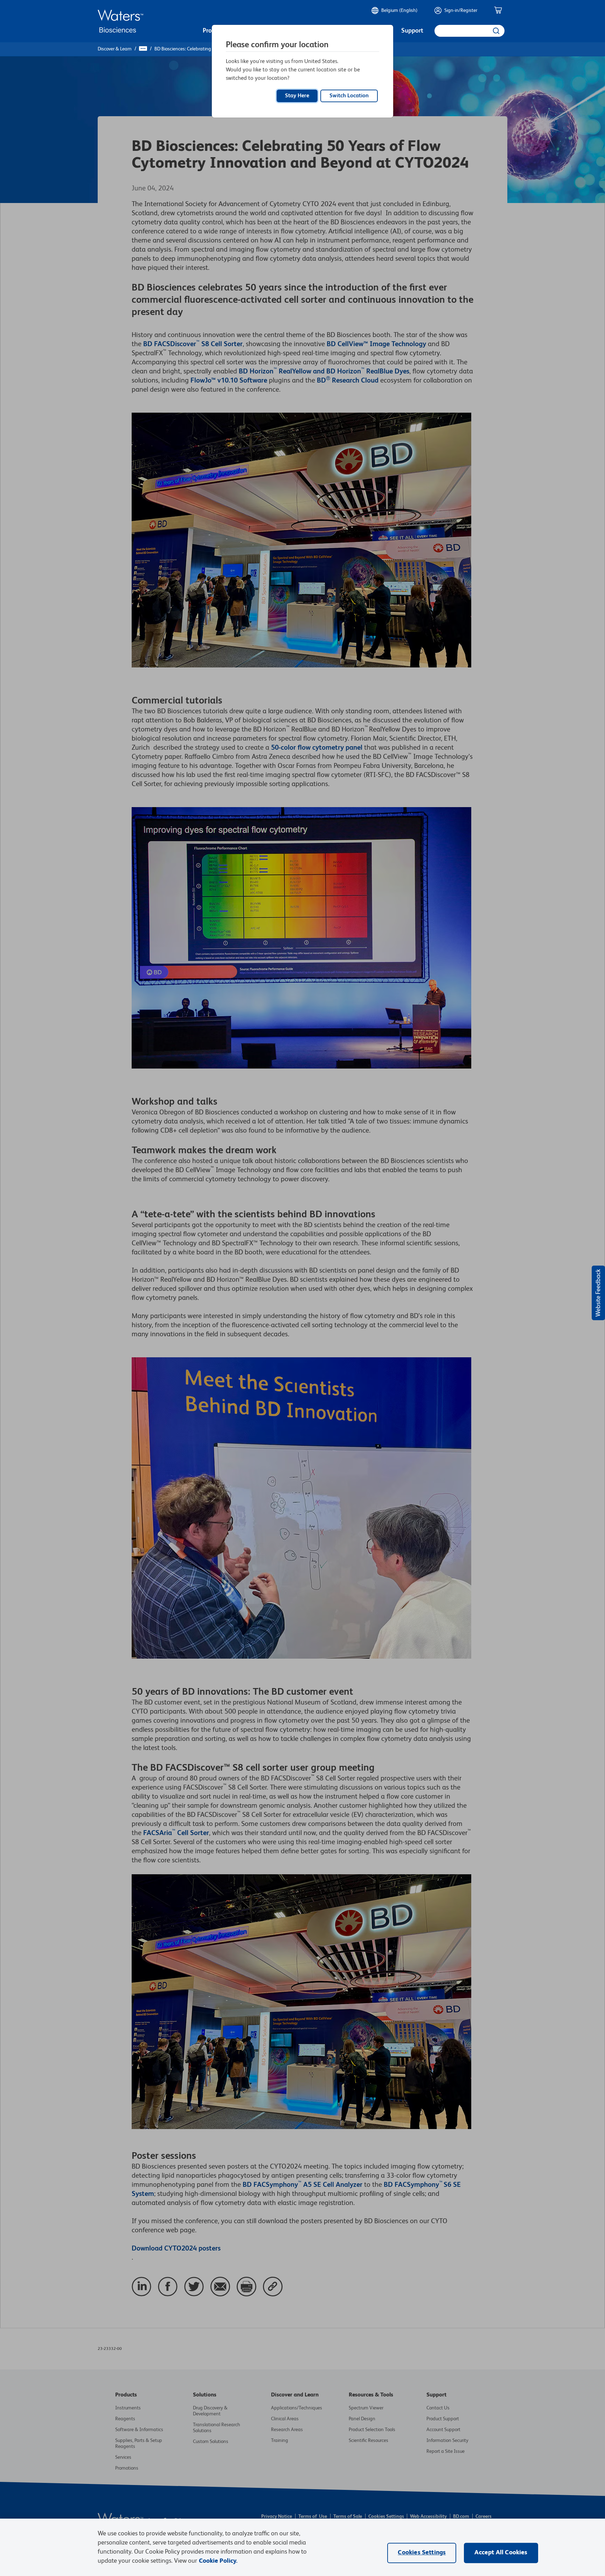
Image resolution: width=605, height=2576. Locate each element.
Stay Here (297, 96)
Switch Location (349, 96)
